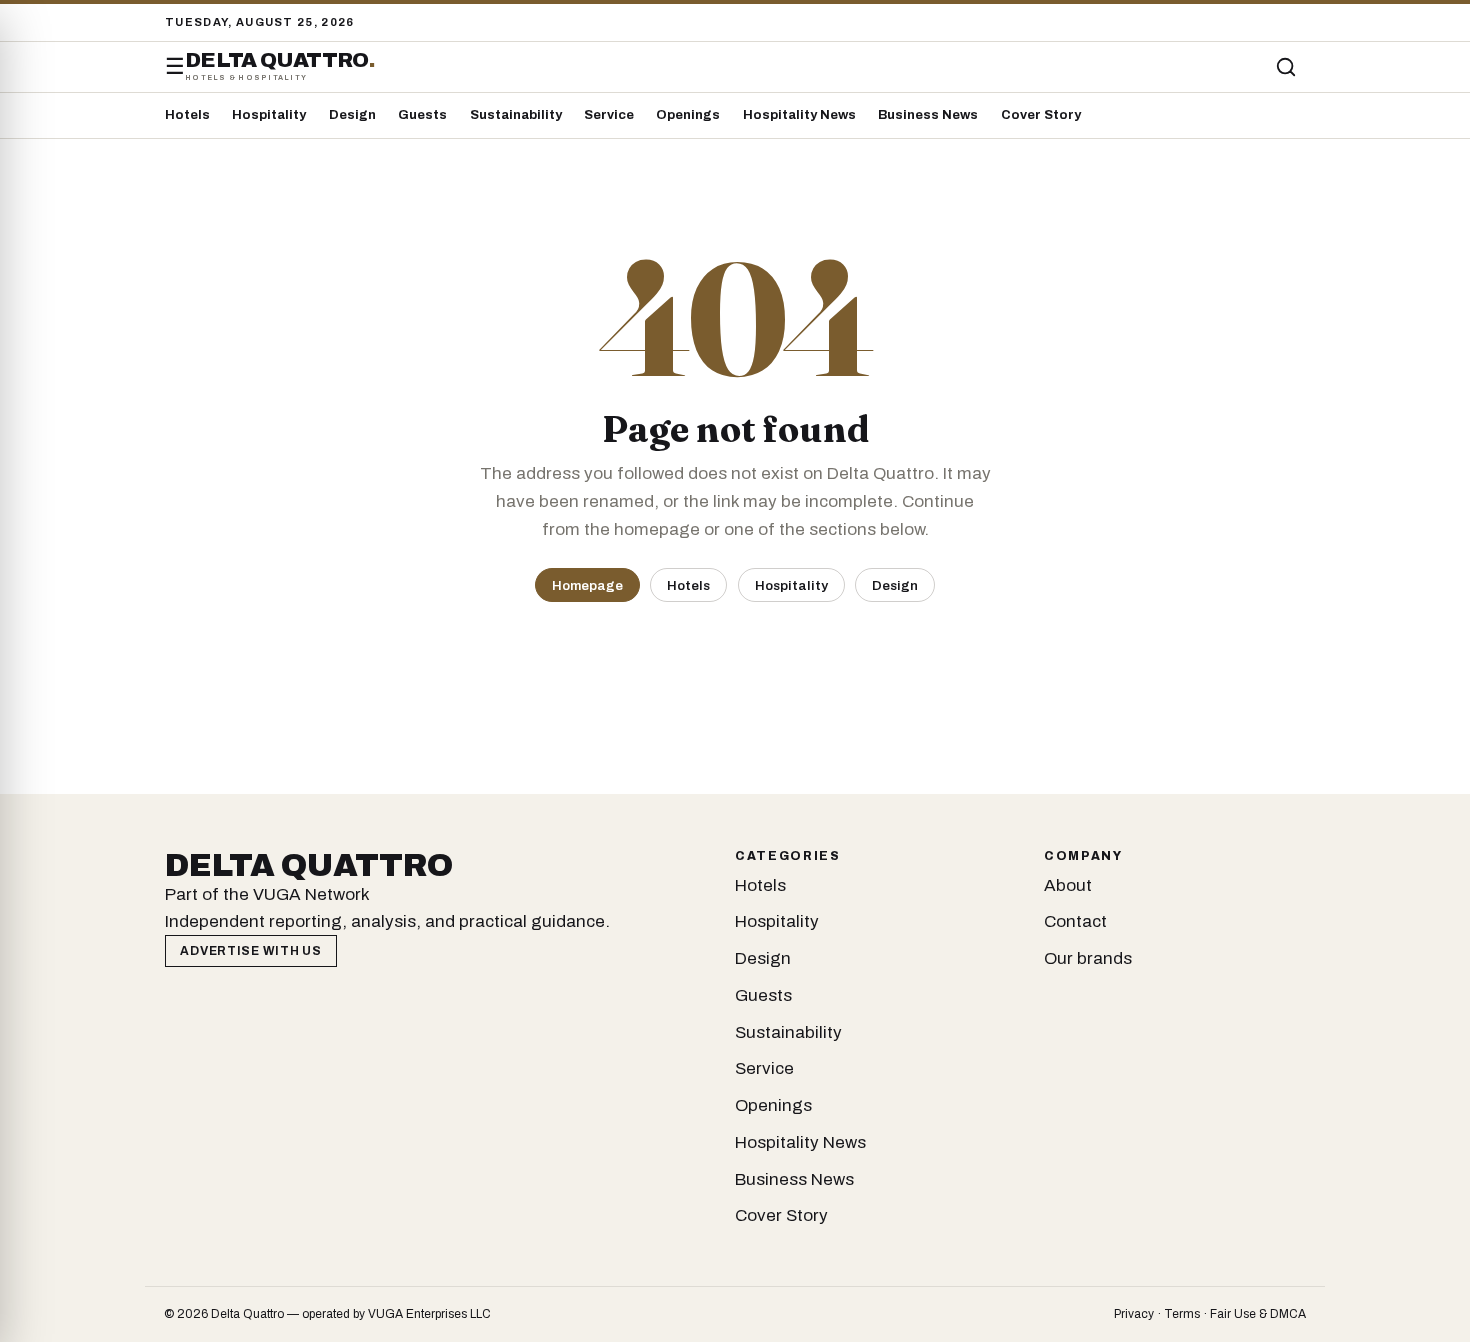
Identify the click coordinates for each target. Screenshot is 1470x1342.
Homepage (587, 585)
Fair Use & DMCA (1258, 1314)
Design (352, 115)
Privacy (1134, 1314)
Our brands (1088, 958)
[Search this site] (1286, 67)
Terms (1182, 1314)
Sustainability (516, 115)
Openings (688, 115)
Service (609, 115)
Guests (422, 115)
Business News (928, 115)
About (1068, 885)
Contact (1075, 921)
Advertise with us (250, 951)
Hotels (187, 115)
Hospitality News (799, 115)
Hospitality (269, 115)
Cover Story (1041, 115)
